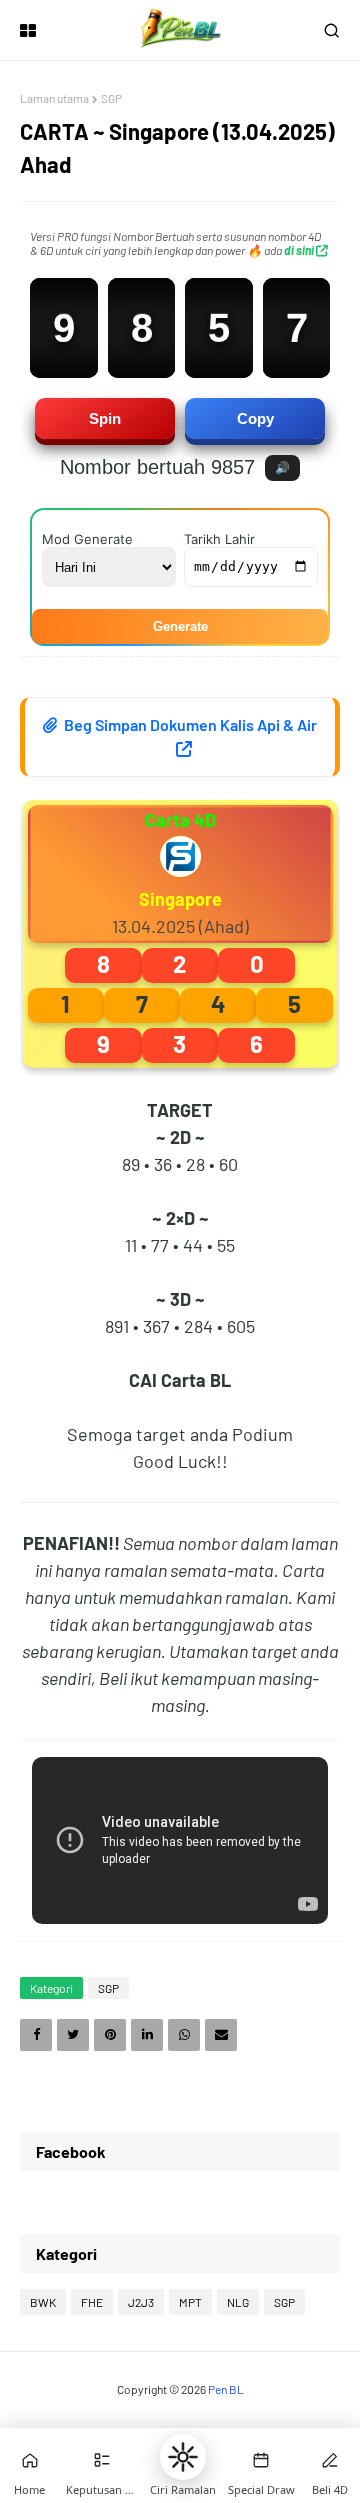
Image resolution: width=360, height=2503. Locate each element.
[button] (183, 2457)
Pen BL (226, 2389)
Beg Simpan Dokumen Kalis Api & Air (189, 724)
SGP (111, 98)
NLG (238, 2302)
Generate (180, 626)
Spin (105, 418)
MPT (190, 2302)
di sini (300, 250)
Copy (255, 418)
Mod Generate (87, 539)
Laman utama (54, 98)
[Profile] (330, 2460)
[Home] (30, 2460)
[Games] (102, 2460)
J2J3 (141, 2302)
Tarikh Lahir (219, 539)
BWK (43, 2302)
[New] (261, 2460)
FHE (92, 2302)
